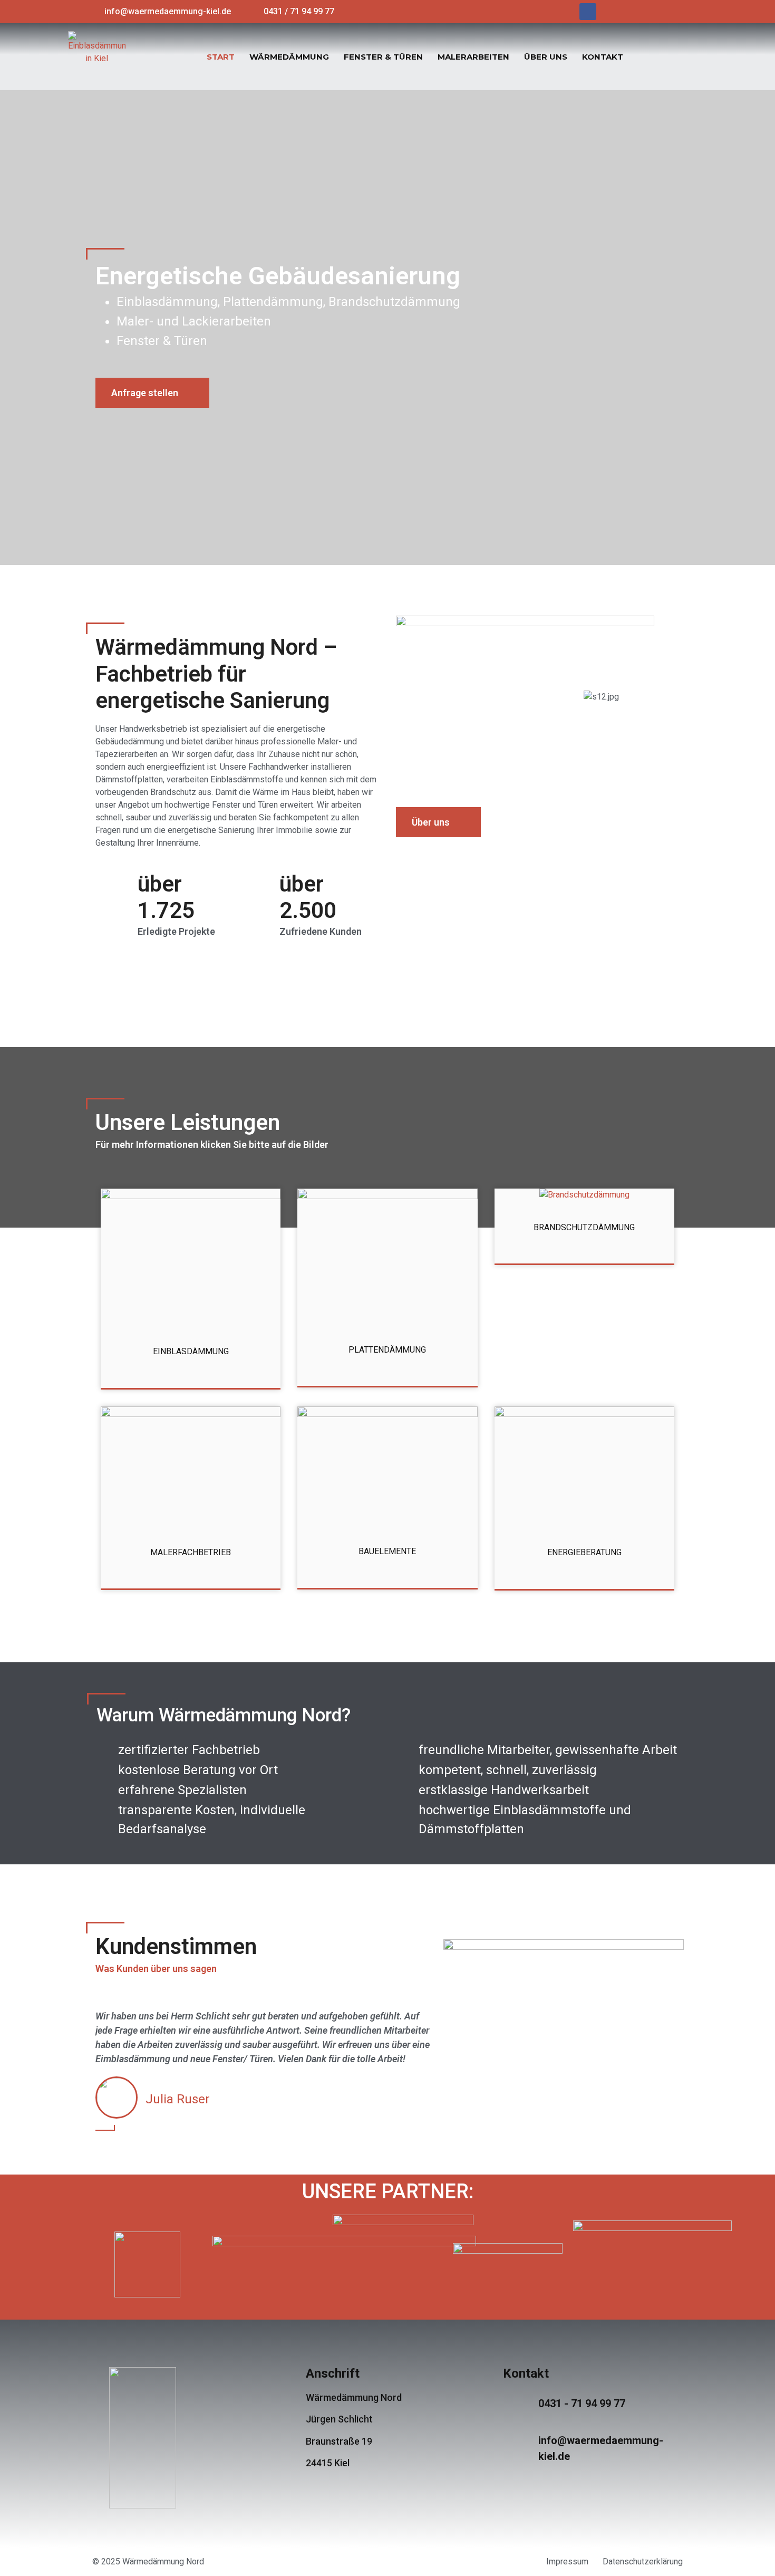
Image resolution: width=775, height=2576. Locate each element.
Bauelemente (387, 1551)
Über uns (546, 57)
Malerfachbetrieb (191, 1552)
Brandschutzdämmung (584, 1227)
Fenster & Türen (383, 57)
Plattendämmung (387, 1350)
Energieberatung (584, 1552)
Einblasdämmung (191, 1351)
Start (221, 57)
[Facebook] (588, 12)
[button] (152, 393)
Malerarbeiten (473, 57)
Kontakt (603, 57)
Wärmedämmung (289, 57)
